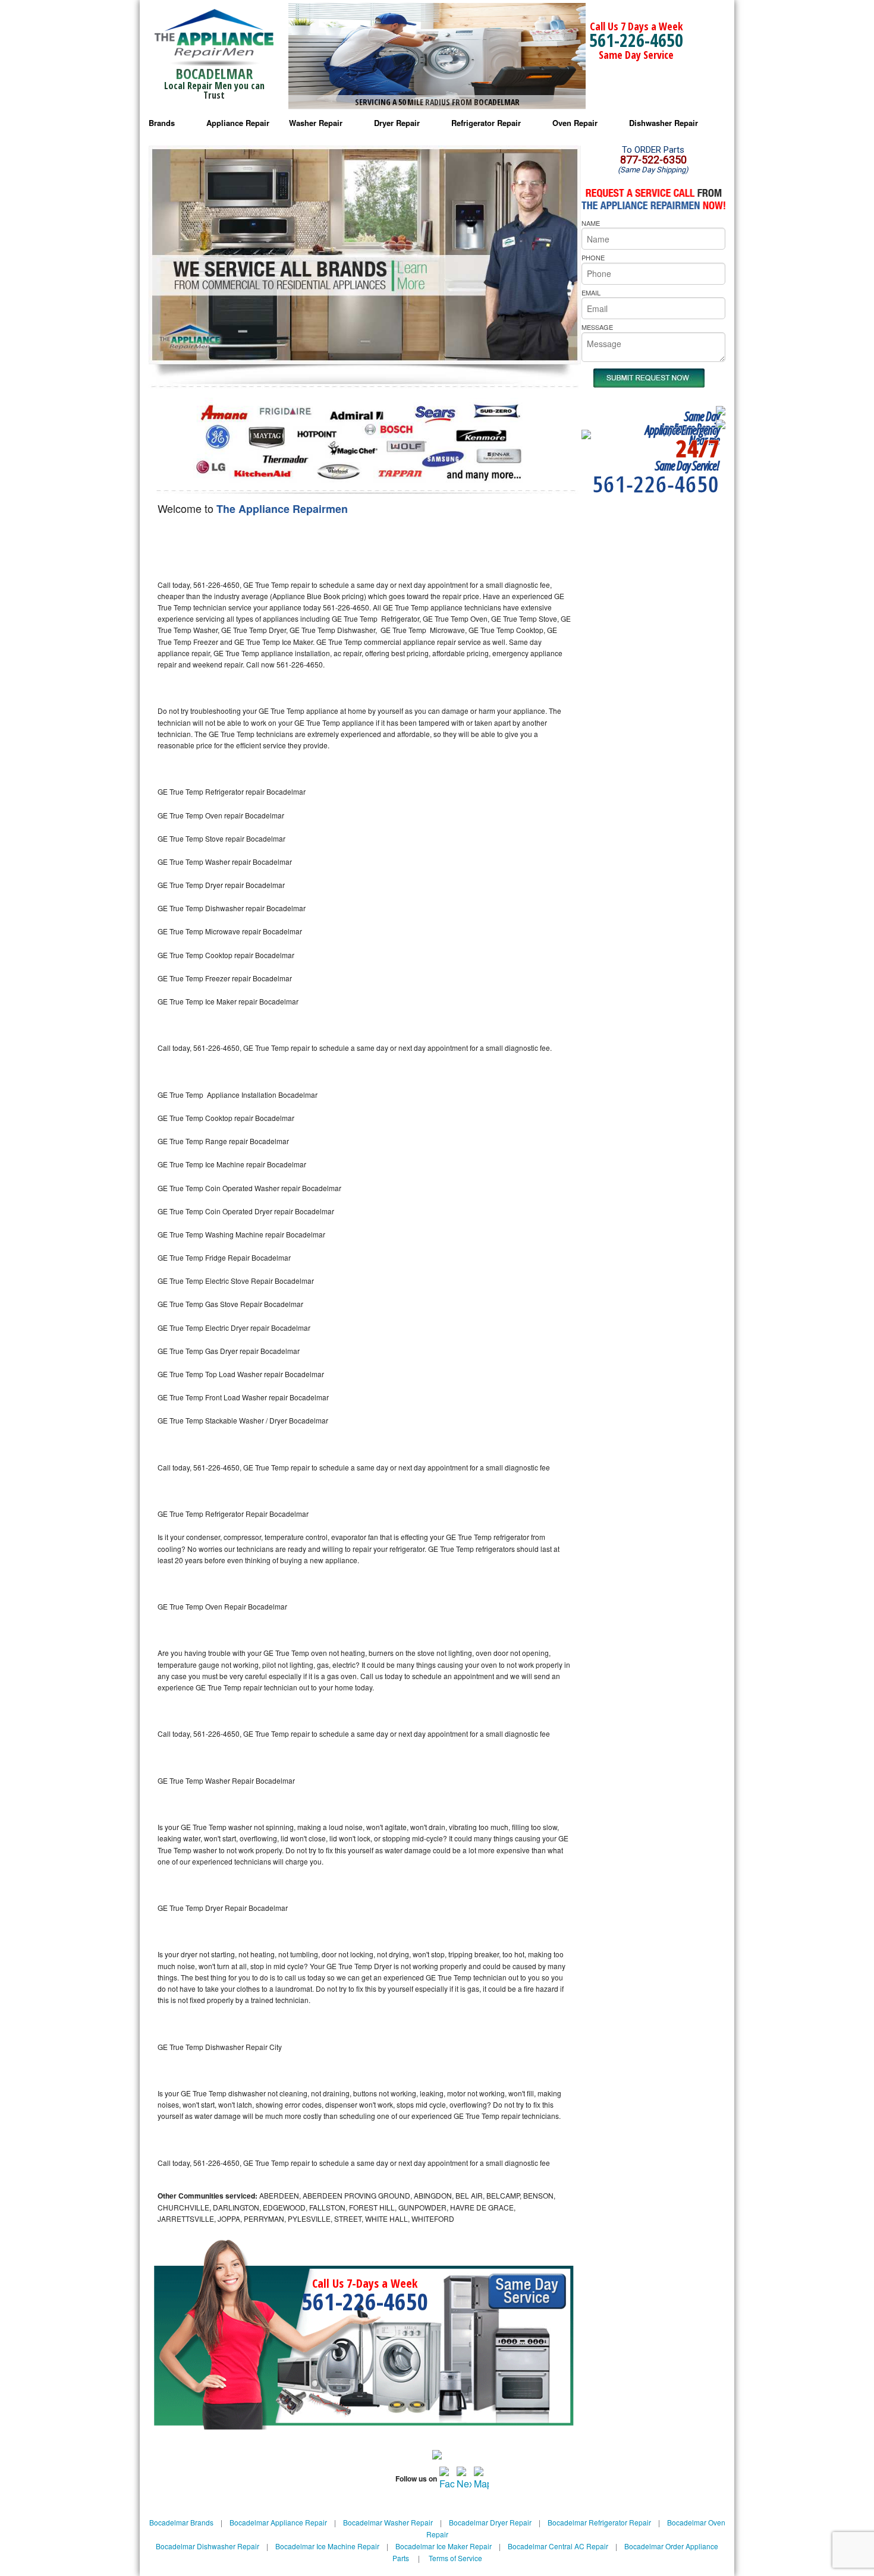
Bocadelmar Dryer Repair (490, 2522)
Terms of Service (455, 2558)
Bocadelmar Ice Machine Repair (327, 2546)
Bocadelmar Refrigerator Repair (599, 2522)
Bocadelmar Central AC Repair (558, 2546)
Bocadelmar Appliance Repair (278, 2522)
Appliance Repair (238, 123)
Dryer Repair (397, 123)
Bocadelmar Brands (181, 2522)
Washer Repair (316, 123)
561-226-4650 (636, 40)
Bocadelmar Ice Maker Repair (444, 2546)
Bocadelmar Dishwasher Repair (208, 2546)
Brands (162, 123)
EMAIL (591, 292)
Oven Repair (575, 123)
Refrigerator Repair (486, 123)
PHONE (593, 257)
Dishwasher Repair (664, 123)
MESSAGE (597, 327)
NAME (591, 223)
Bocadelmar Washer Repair (388, 2522)
